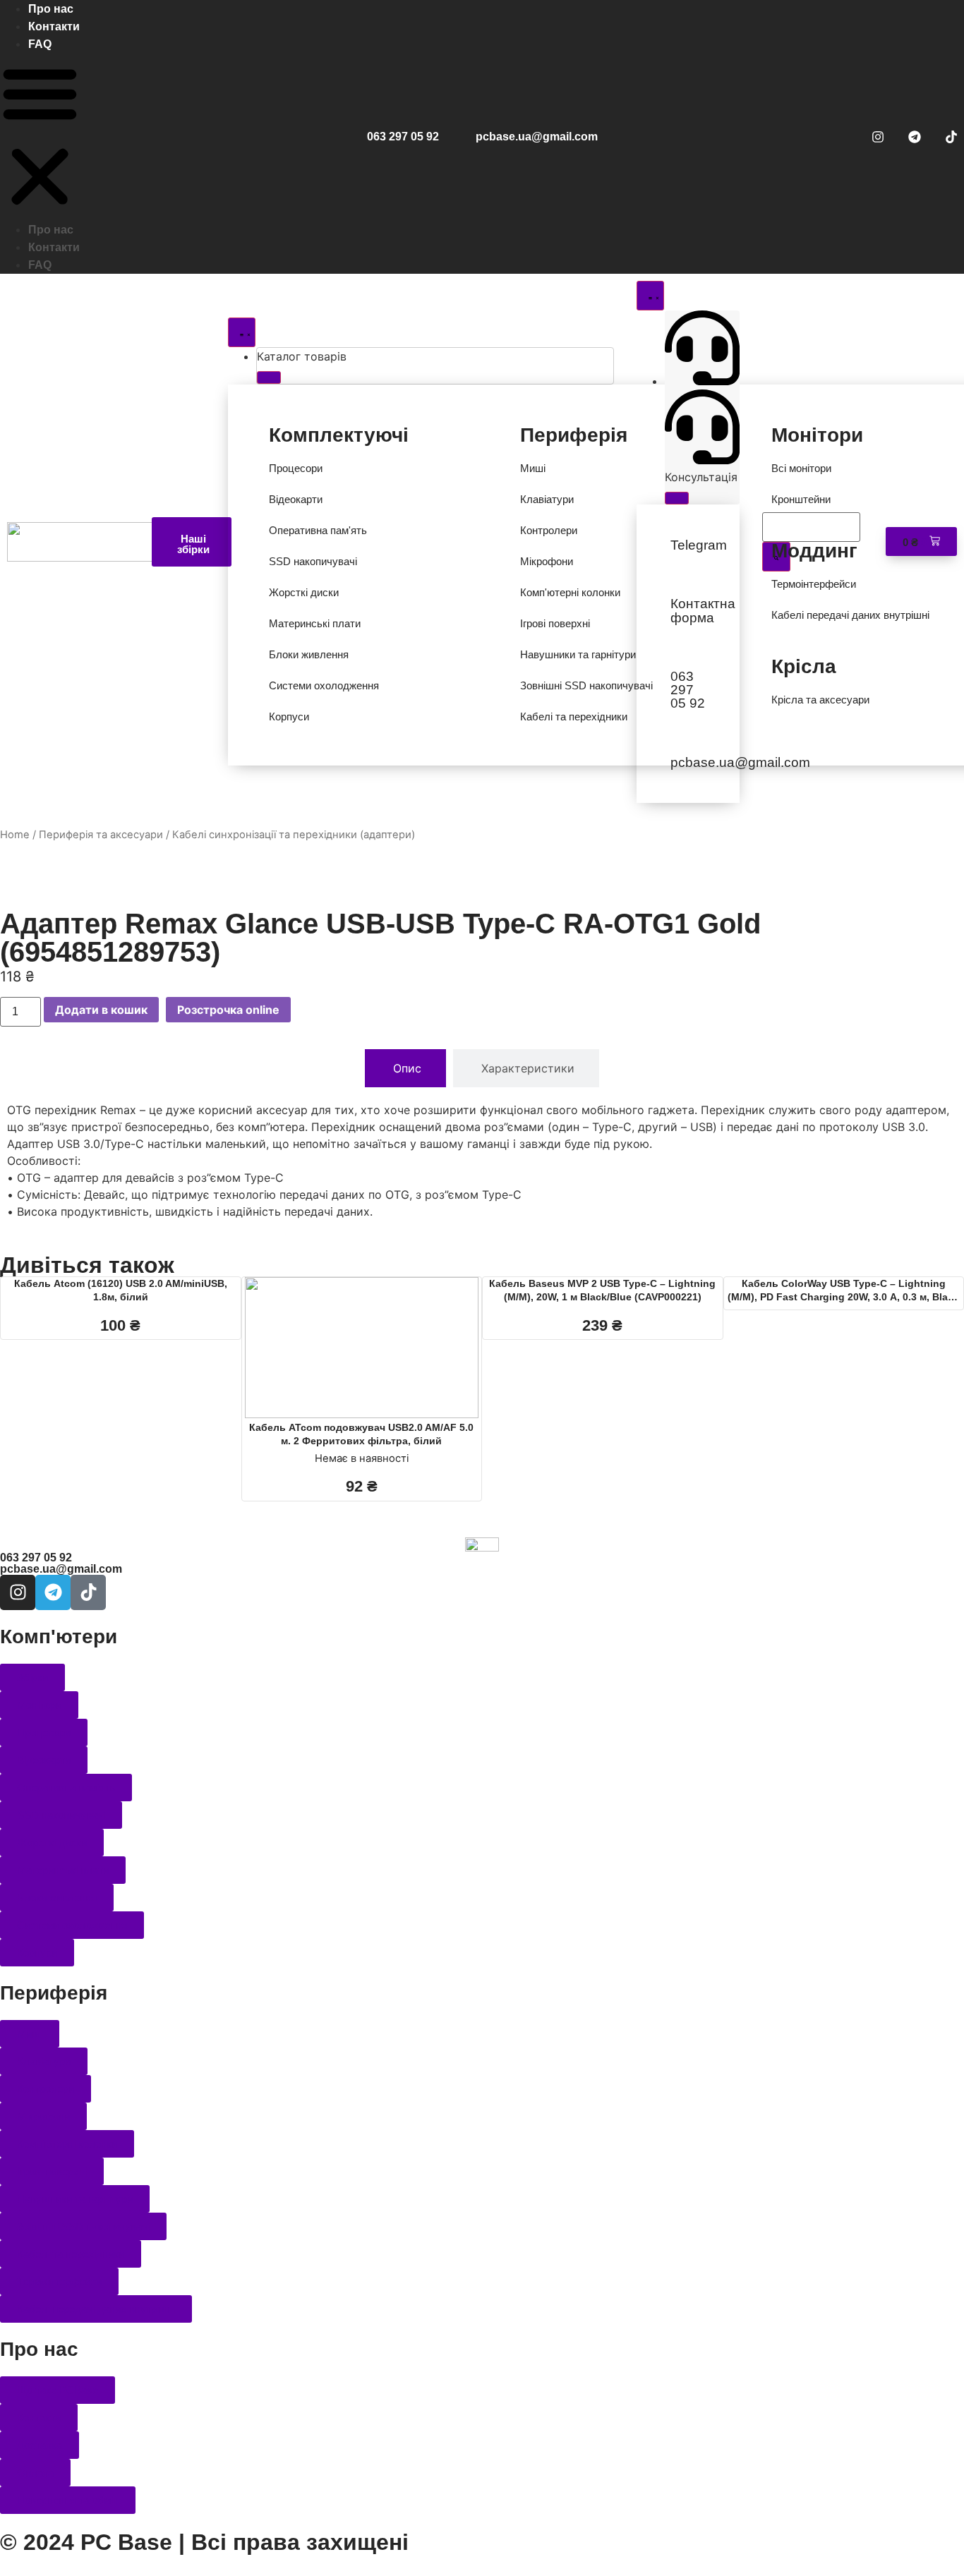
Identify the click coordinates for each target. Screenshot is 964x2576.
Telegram (699, 545)
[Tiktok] (951, 137)
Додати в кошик (101, 1010)
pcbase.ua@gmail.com (537, 137)
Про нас (51, 9)
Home (15, 835)
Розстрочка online (228, 1010)
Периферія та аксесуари (101, 835)
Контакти (54, 26)
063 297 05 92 (403, 137)
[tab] (405, 1068)
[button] (40, 137)
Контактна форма (703, 610)
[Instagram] (878, 137)
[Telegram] (915, 137)
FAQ (40, 44)
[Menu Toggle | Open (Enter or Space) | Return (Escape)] (242, 332)
